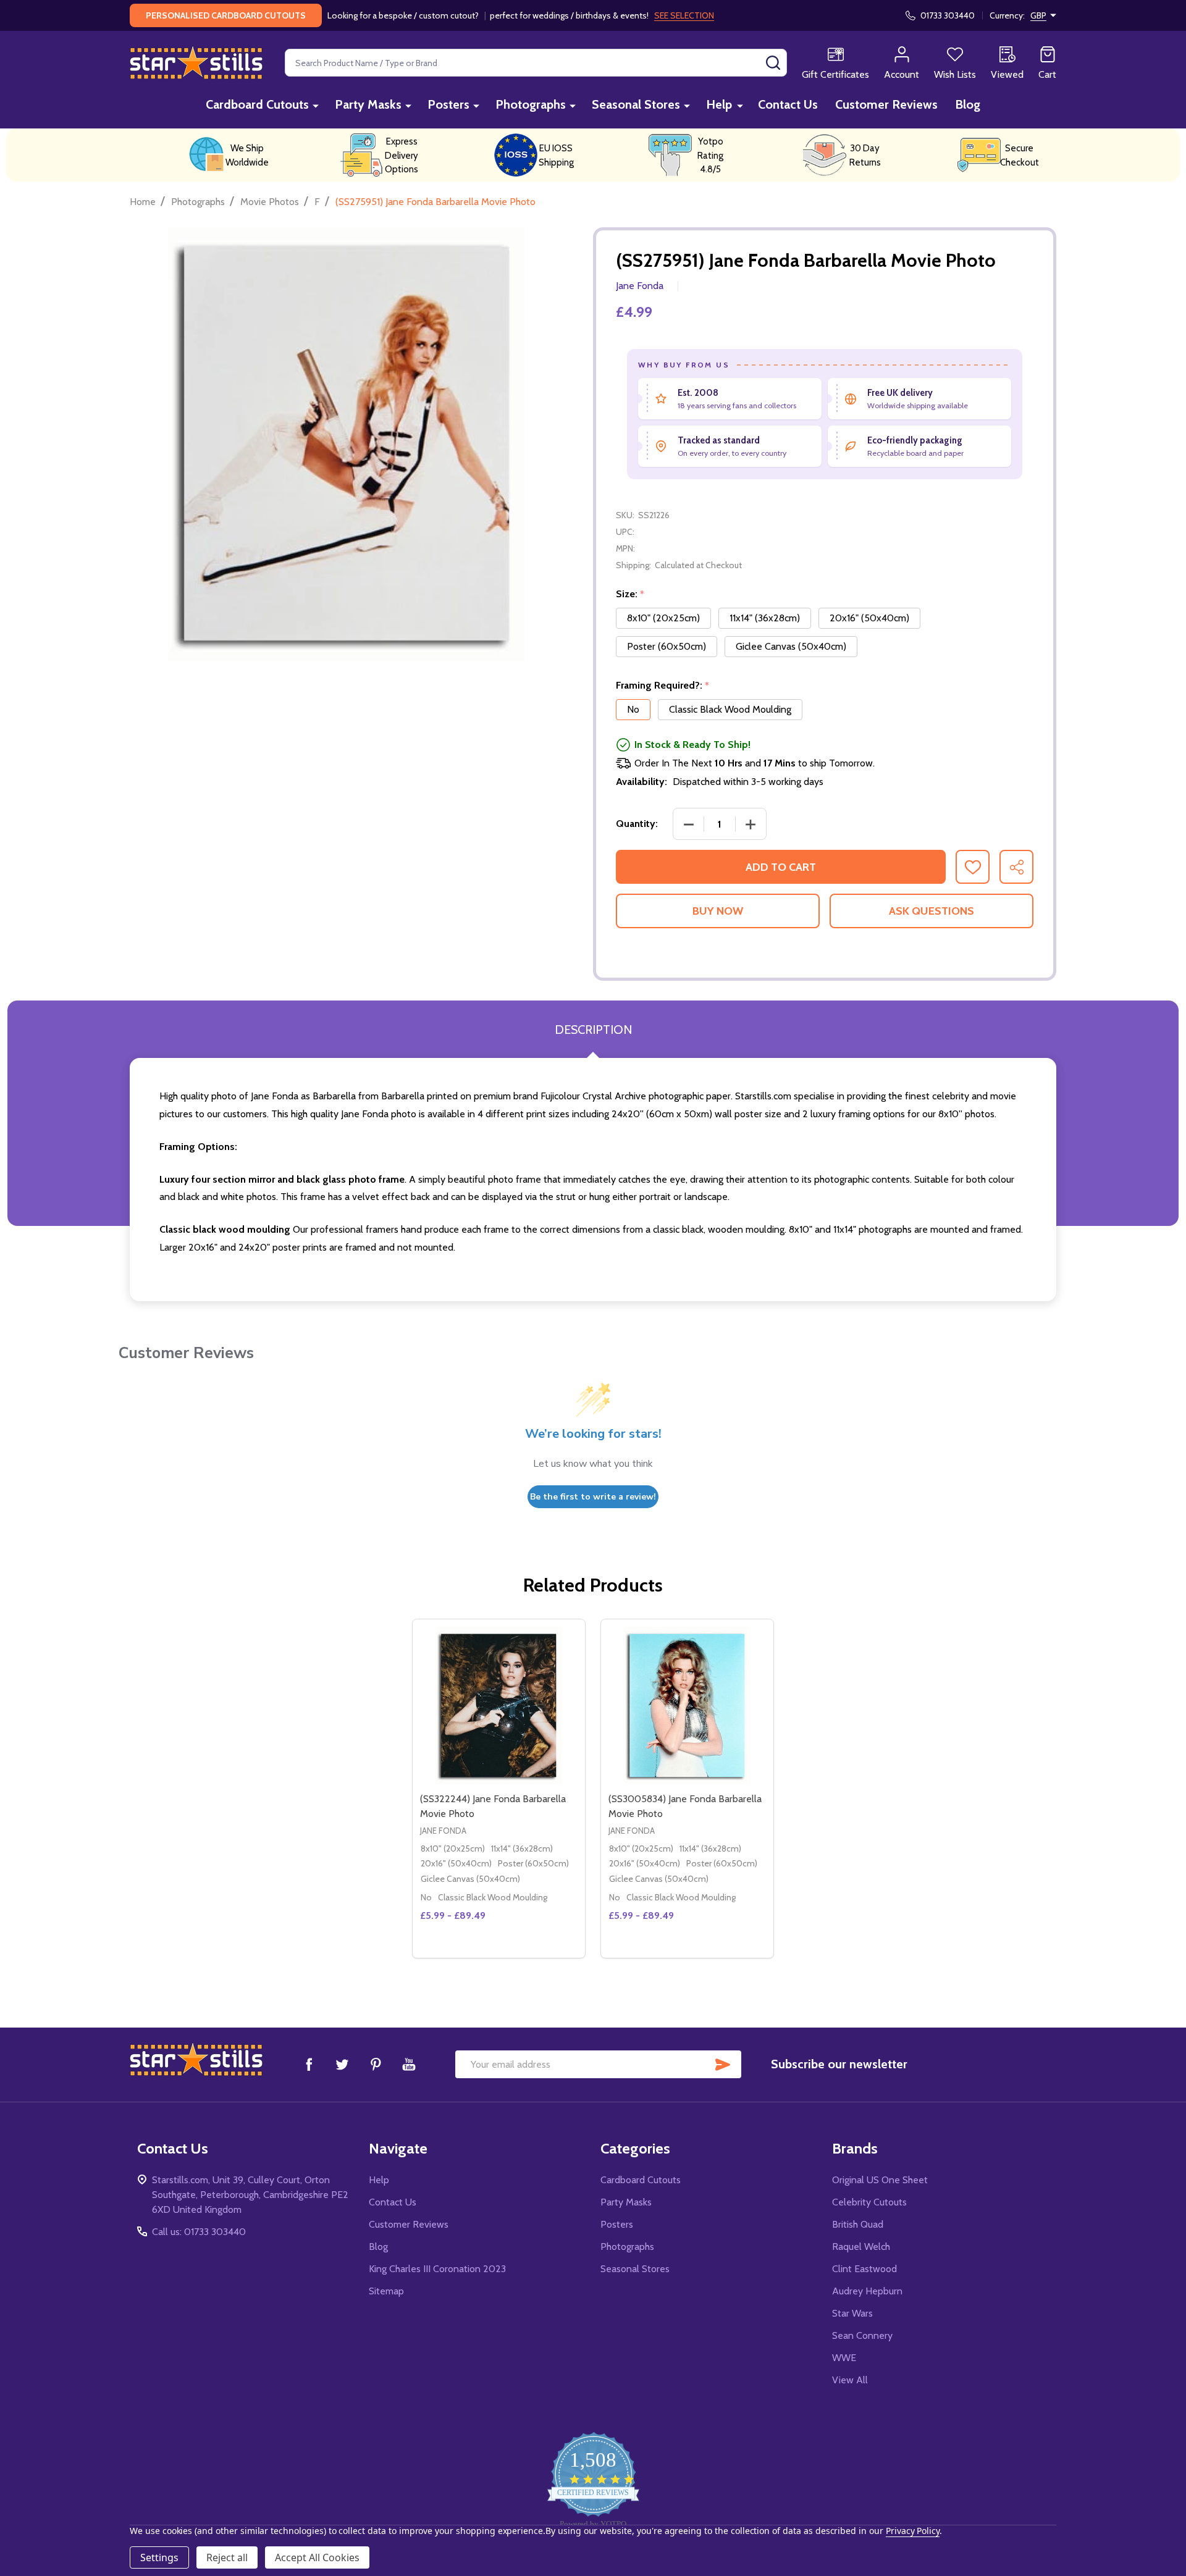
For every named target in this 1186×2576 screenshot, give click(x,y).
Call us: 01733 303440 (199, 2232)
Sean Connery (862, 2335)
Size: (630, 594)
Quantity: (637, 824)
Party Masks (368, 104)
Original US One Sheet (880, 2180)
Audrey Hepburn (867, 2291)
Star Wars (852, 2313)
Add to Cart (781, 867)
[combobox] (536, 63)
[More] (316, 105)
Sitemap (386, 2291)
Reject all (227, 2557)
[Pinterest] (376, 2064)
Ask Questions (932, 911)
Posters (448, 104)
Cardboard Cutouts (257, 104)
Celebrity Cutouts (869, 2202)
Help (719, 104)
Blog (968, 104)
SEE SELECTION (684, 15)
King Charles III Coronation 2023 (437, 2269)
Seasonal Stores (636, 104)
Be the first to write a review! (593, 1497)
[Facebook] (309, 2064)
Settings (159, 2557)
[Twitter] (342, 2064)
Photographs (531, 104)
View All (850, 2380)
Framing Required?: (663, 686)
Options (521, 1953)
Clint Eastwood (864, 2269)
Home (143, 202)
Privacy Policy (913, 2531)
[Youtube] (409, 2064)
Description (593, 1030)
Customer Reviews (886, 104)
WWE (844, 2358)
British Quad (858, 2224)
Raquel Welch (861, 2247)
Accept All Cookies (317, 2557)
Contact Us (788, 104)
